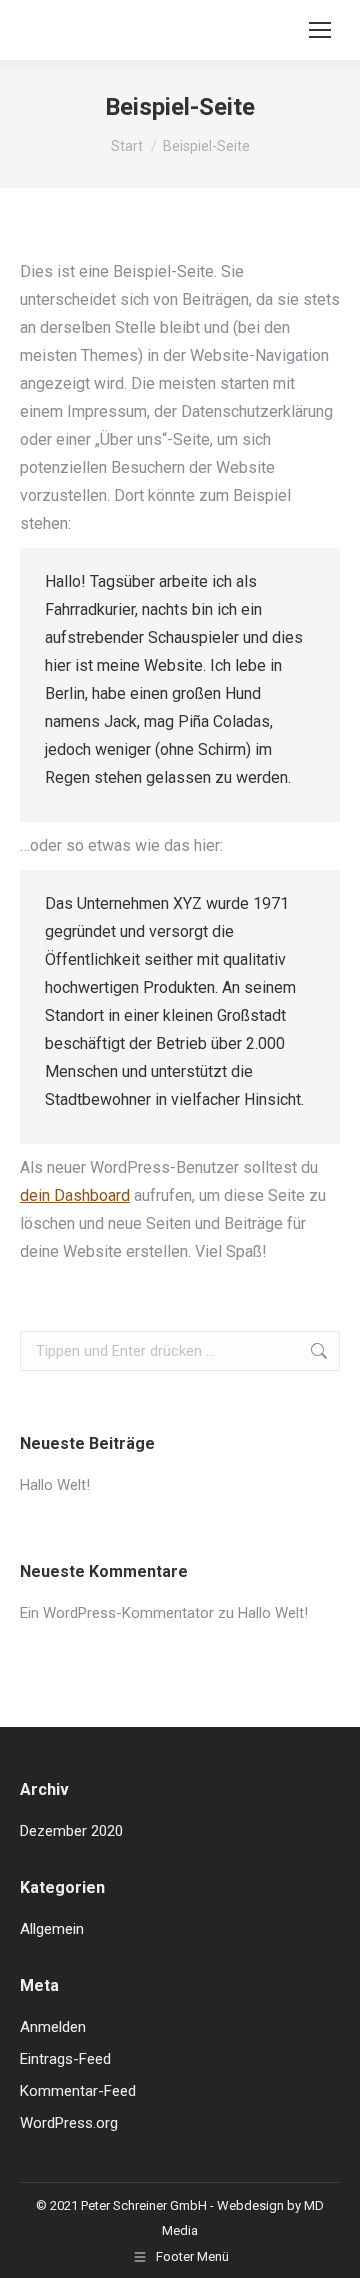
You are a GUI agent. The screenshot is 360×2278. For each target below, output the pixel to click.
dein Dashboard (75, 1195)
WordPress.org (69, 2123)
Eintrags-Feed (65, 2059)
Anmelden (53, 2027)
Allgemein (52, 1929)
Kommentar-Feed (78, 2091)
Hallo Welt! (55, 1485)
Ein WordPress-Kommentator (117, 1613)
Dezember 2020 (71, 1831)
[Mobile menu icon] (320, 30)
